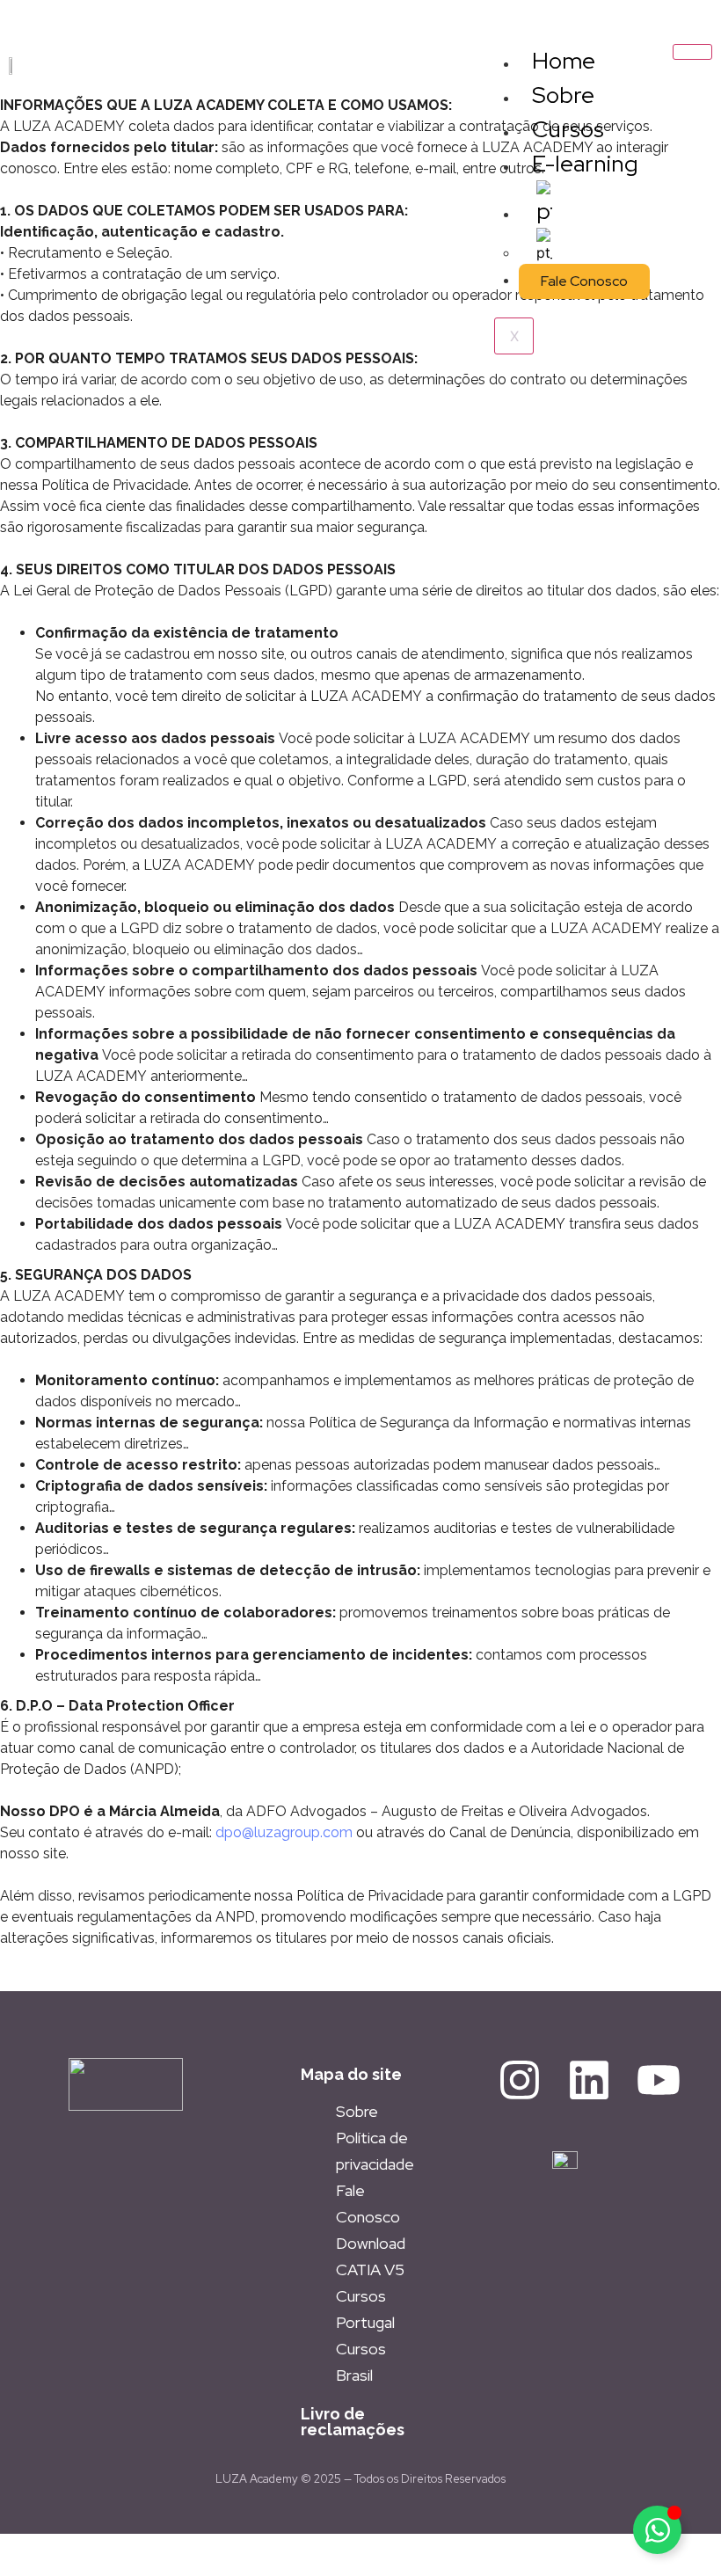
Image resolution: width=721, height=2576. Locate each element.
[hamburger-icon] (692, 52)
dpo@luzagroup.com (284, 1832)
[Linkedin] (589, 2080)
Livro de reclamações (353, 2422)
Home (564, 61)
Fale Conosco (584, 281)
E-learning (585, 164)
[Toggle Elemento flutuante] (657, 2530)
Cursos (568, 129)
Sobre (563, 95)
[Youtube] (659, 2080)
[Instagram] (520, 2080)
